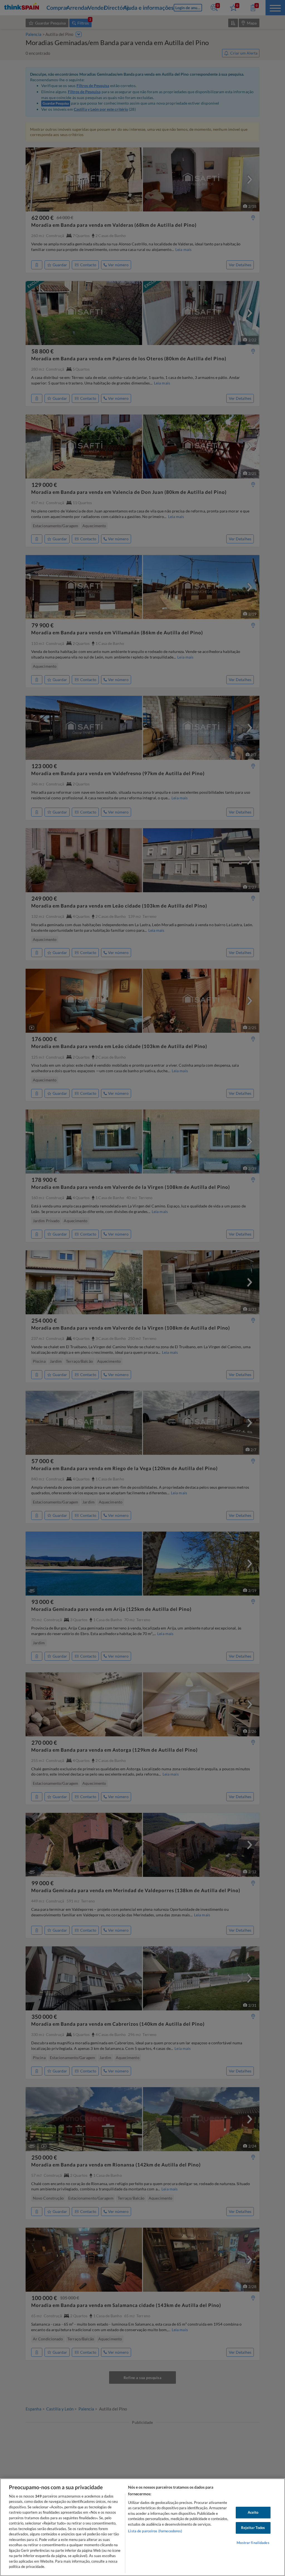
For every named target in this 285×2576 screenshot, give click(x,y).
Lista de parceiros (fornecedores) (155, 2531)
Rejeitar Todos (253, 2528)
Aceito (253, 2512)
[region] (142, 2527)
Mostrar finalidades (253, 2543)
